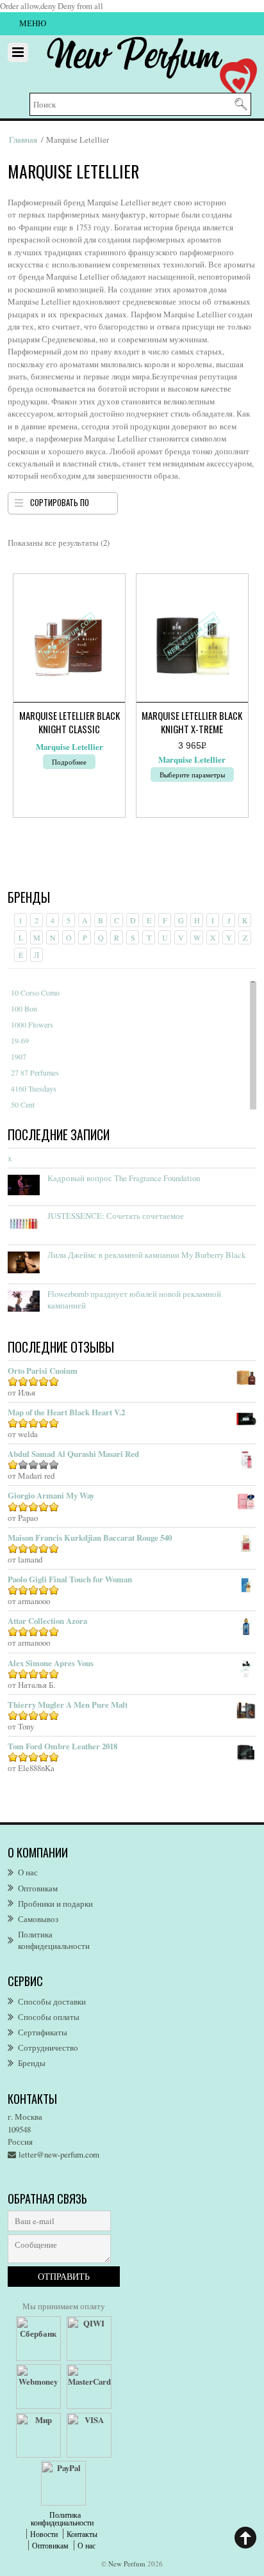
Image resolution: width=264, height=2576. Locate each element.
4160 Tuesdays (34, 1088)
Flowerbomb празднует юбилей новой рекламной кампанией (134, 1300)
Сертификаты (43, 2032)
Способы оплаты (49, 2017)
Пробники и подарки (55, 1904)
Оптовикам (38, 1888)
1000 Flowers (32, 1024)
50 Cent (23, 1104)
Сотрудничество (48, 2047)
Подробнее (69, 762)
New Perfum (127, 2564)
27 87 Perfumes (35, 1072)
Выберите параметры (192, 775)
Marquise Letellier (70, 747)
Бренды (32, 2063)
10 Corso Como (35, 992)
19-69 (20, 1040)
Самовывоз (38, 1919)
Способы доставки (52, 2001)
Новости (44, 2534)
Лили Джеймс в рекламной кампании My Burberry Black (146, 1255)
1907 (19, 1056)
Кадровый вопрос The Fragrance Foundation (124, 1178)
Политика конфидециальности (54, 1940)
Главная (23, 139)
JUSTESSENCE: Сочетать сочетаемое (116, 1216)
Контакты (82, 2534)
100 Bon (24, 1008)
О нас (28, 1872)
